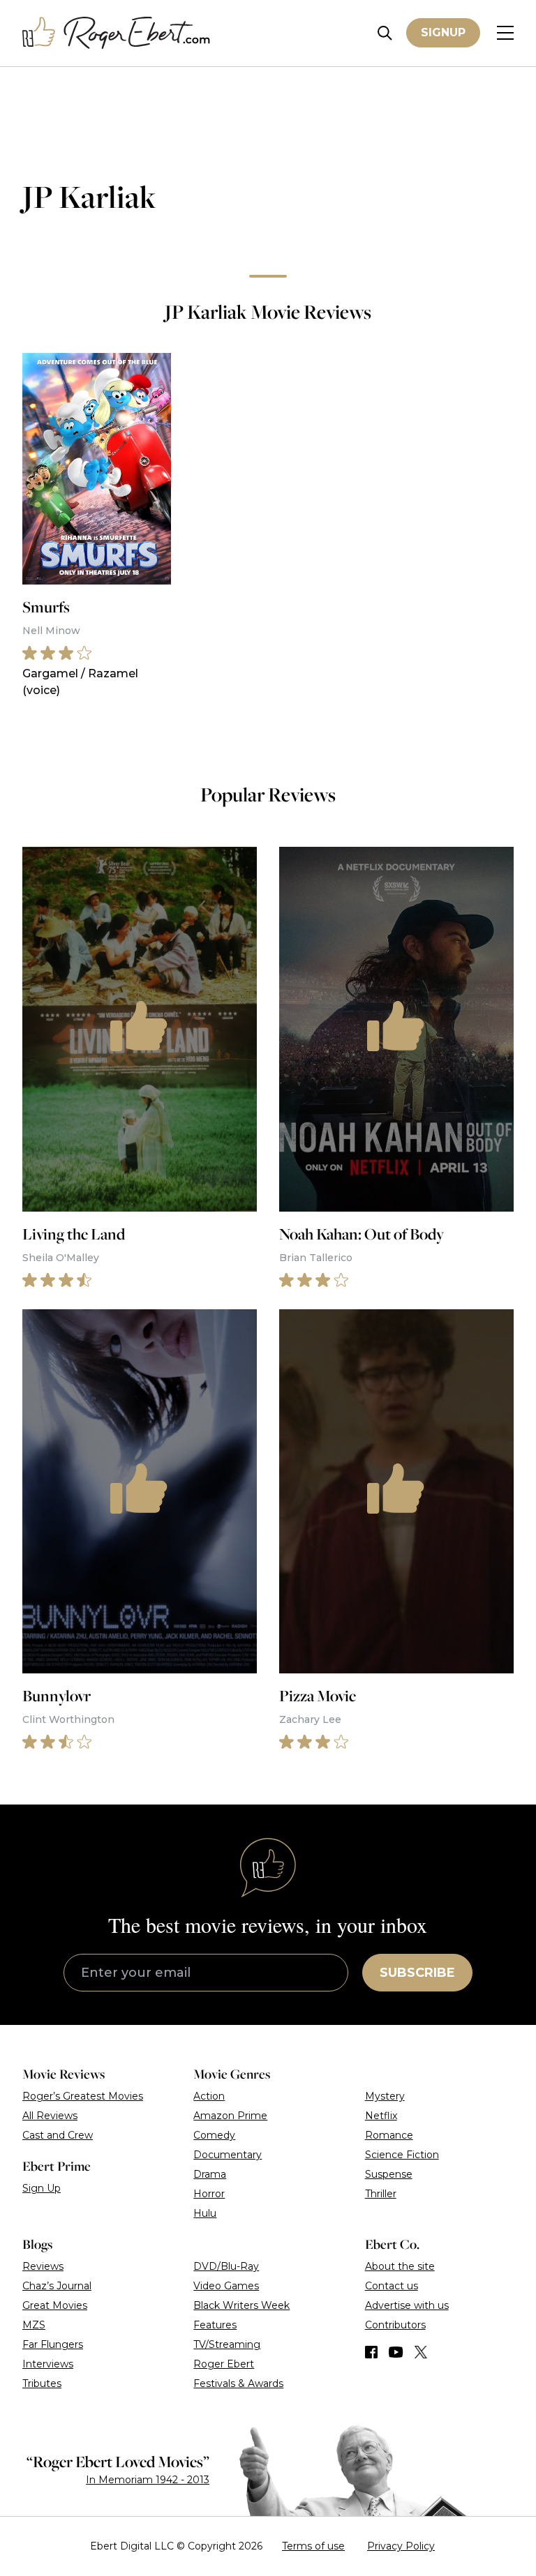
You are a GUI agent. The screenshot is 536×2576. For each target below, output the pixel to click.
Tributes (42, 2383)
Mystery (385, 2096)
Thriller (381, 2194)
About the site (400, 2266)
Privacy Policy (401, 2546)
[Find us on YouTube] (396, 2352)
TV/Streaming (227, 2344)
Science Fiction (402, 2155)
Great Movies (55, 2305)
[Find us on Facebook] (371, 2352)
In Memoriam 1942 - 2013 (148, 2480)
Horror (209, 2194)
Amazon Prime (230, 2116)
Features (215, 2325)
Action (209, 2096)
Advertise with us (407, 2305)
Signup (443, 32)
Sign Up (42, 2188)
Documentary (228, 2155)
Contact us (392, 2286)
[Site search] (385, 33)
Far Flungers (53, 2344)
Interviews (48, 2364)
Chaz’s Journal (57, 2286)
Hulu (205, 2213)
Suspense (389, 2174)
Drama (210, 2174)
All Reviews (50, 2116)
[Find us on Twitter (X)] (421, 2352)
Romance (389, 2135)
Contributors (395, 2325)
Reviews (43, 2266)
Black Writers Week (241, 2305)
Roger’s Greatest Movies (83, 2096)
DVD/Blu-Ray (226, 2266)
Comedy (214, 2135)
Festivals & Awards (238, 2383)
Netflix (381, 2116)
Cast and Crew (58, 2135)
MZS (34, 2325)
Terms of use (313, 2546)
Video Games (226, 2286)
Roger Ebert (224, 2364)
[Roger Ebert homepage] (117, 33)
